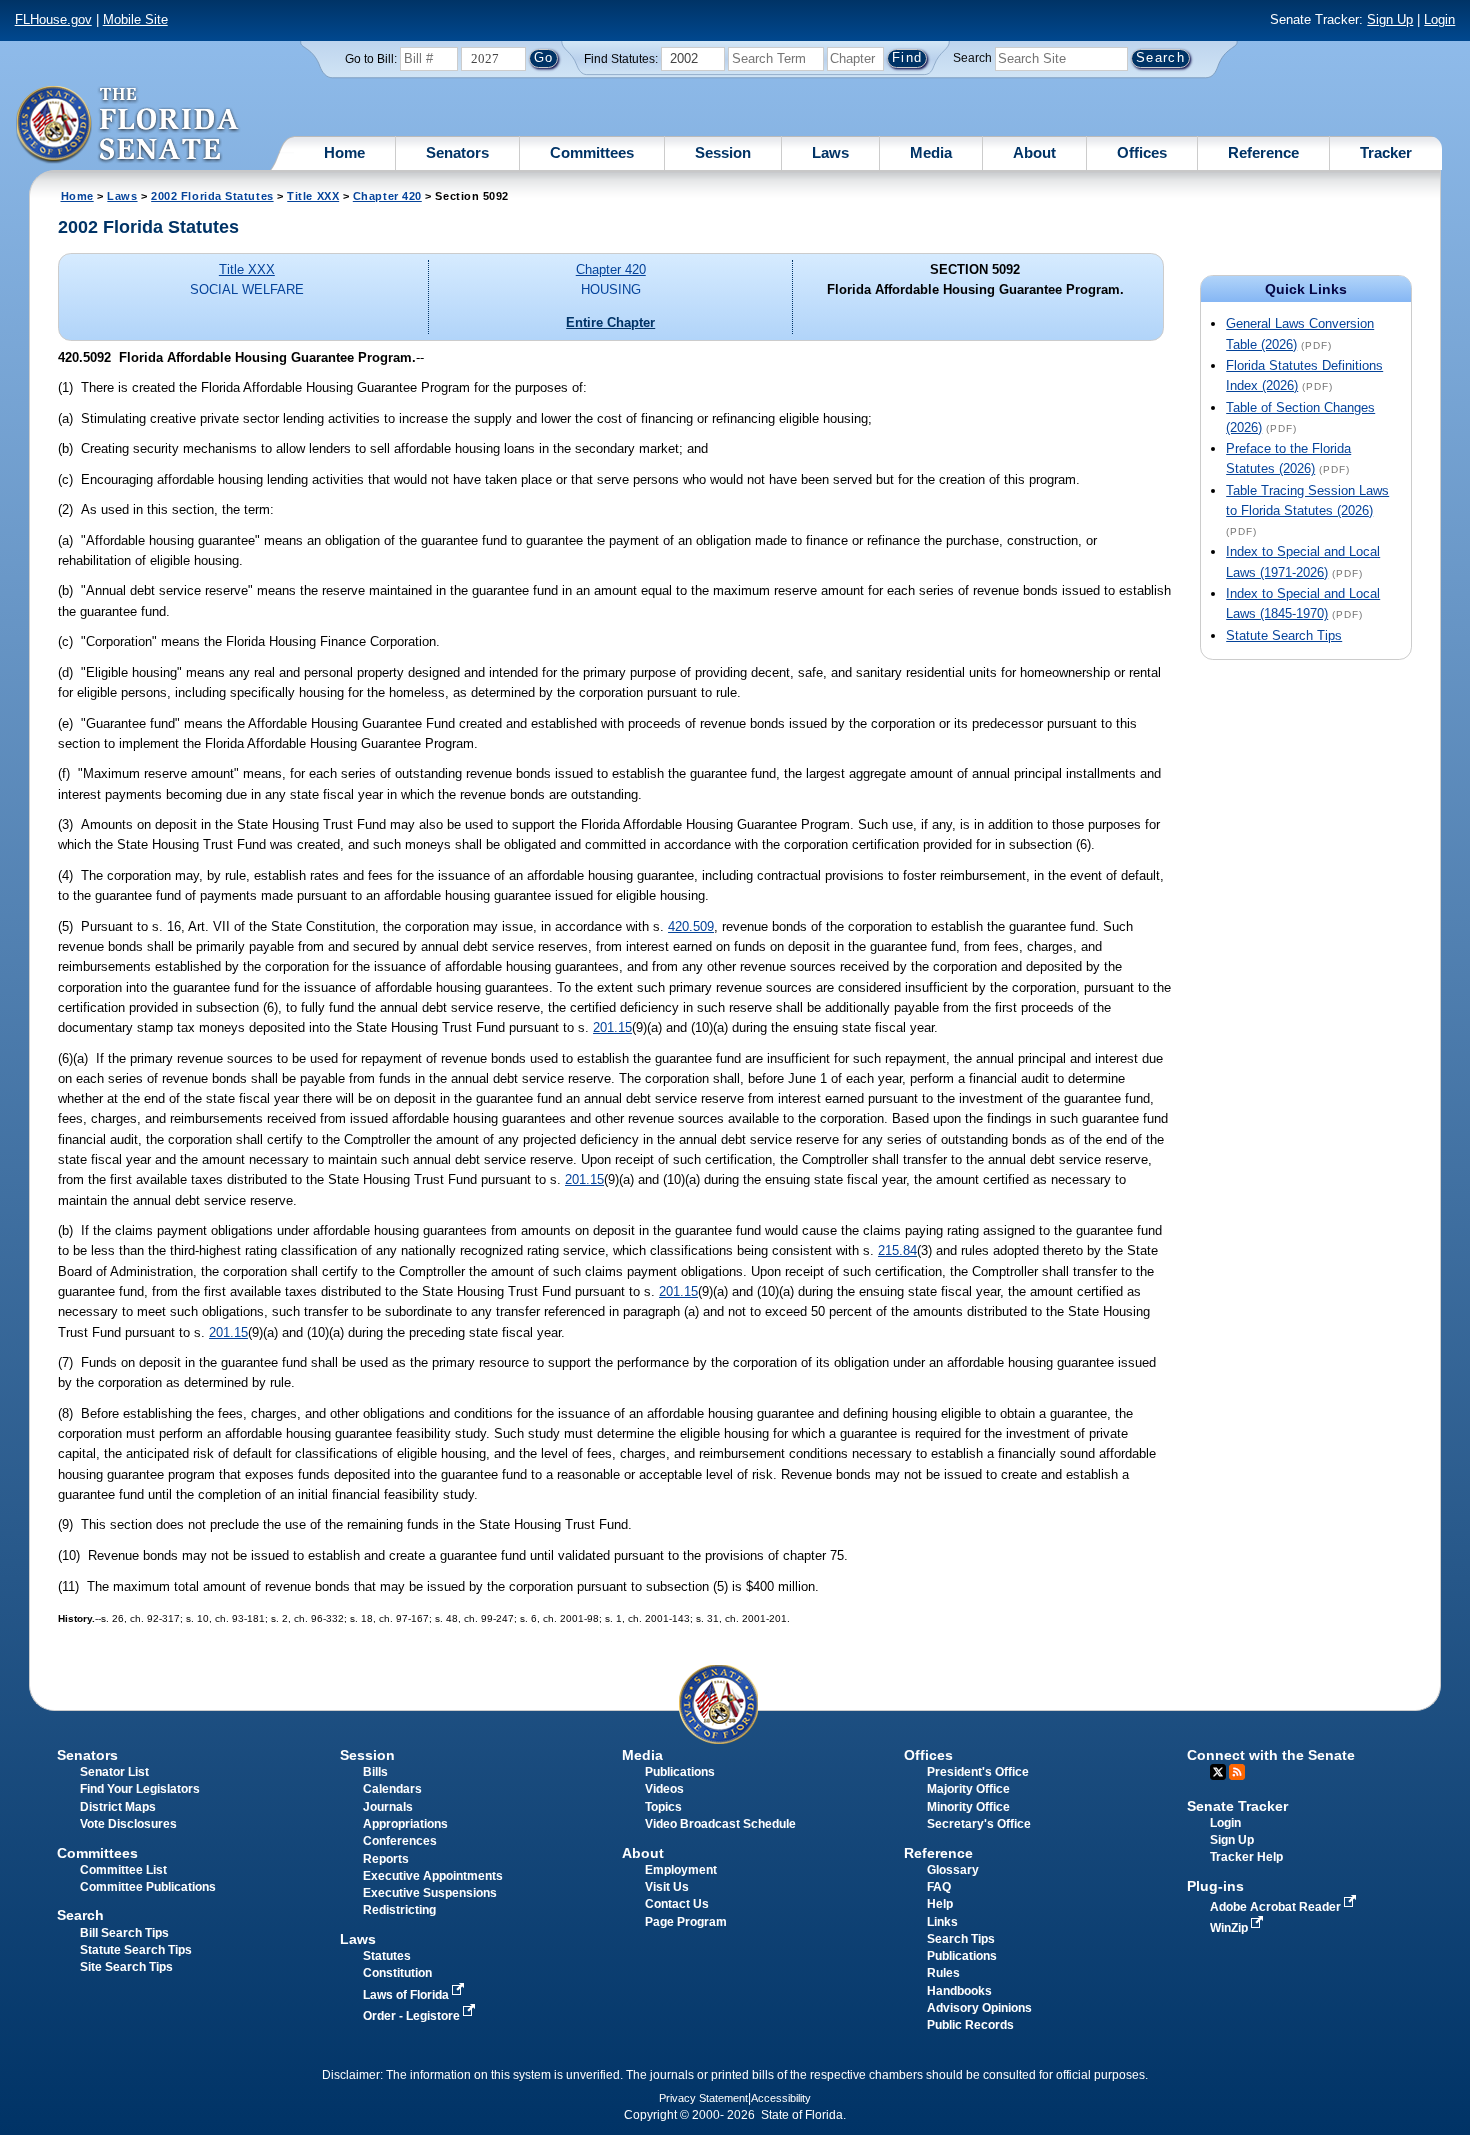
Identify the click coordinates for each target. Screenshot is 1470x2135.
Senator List (114, 1772)
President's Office (978, 1772)
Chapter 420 (387, 196)
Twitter (1218, 1772)
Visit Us (667, 1887)
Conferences (400, 1841)
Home (344, 152)
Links (942, 1922)
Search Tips (961, 1939)
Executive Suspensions (430, 1893)
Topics (663, 1807)
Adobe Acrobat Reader (1277, 1907)
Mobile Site (135, 19)
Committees (592, 152)
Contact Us (677, 1904)
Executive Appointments (433, 1876)
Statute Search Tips (1284, 635)
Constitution (397, 1973)
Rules (943, 1973)
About (1034, 152)
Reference (1263, 152)
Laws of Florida (407, 1995)
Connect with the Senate (1271, 1755)
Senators (457, 152)
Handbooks (959, 1991)
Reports (386, 1859)
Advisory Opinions (979, 2008)
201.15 (612, 1027)
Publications (680, 1772)
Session (723, 152)
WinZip (1230, 1928)
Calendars (392, 1789)
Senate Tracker (1237, 1806)
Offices (1142, 152)
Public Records (970, 2025)
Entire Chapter (610, 322)
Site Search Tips (126, 1967)
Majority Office (968, 1789)
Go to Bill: (371, 59)
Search (972, 58)
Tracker (1386, 152)
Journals (388, 1807)
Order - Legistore (413, 2016)
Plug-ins (1215, 1886)
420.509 (691, 926)
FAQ (939, 1887)
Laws (830, 152)
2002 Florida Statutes (212, 196)
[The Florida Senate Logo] (128, 125)
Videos (664, 1789)
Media (931, 152)
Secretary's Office (979, 1824)
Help (940, 1904)
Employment (681, 1870)
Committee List (123, 1870)
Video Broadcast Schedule (720, 1824)
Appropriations (405, 1824)
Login (1439, 19)
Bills (375, 1772)
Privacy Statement (703, 2098)
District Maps (118, 1807)
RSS (1237, 1772)
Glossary (953, 1870)
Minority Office (968, 1807)
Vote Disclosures (128, 1824)
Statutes (387, 1956)
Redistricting (399, 1910)
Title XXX (313, 196)
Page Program (686, 1922)
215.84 (897, 1250)
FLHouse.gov (53, 19)
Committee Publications (148, 1887)
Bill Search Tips (124, 1933)
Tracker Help (1246, 1857)
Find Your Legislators (140, 1789)
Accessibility (781, 2098)
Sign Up (1390, 19)
